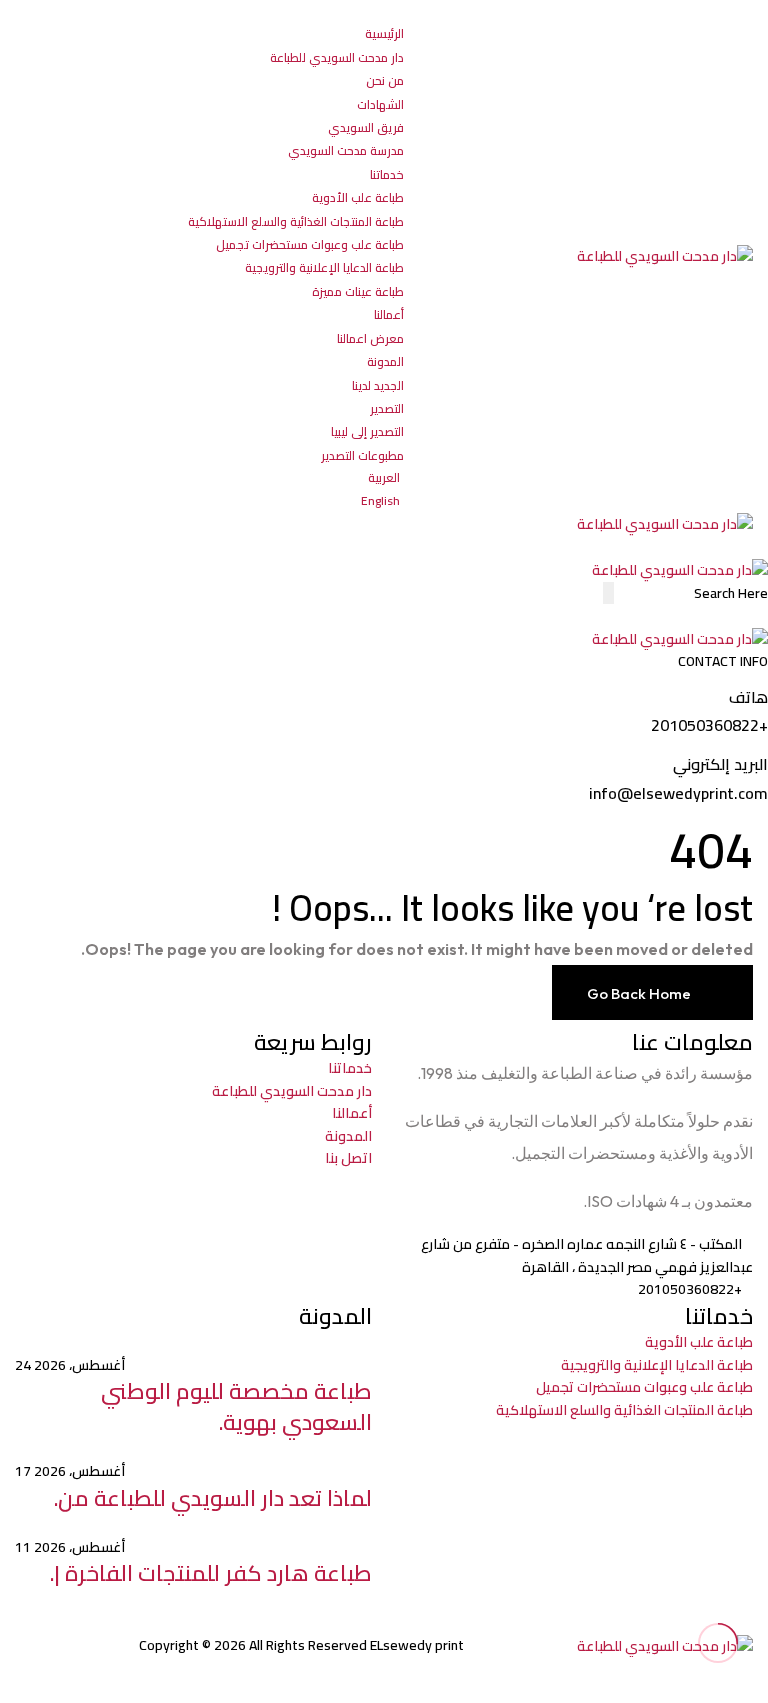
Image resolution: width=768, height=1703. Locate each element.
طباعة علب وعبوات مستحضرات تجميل (310, 244)
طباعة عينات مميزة (358, 291)
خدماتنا (387, 174)
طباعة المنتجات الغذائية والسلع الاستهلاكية (296, 221)
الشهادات (380, 104)
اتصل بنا (348, 1158)
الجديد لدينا (378, 385)
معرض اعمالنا (370, 338)
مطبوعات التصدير (362, 455)
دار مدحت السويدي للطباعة (337, 57)
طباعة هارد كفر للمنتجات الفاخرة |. (211, 1573)
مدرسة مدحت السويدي (346, 150)
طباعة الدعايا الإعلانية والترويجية (324, 267)
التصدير (387, 408)
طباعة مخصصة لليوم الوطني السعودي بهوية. (236, 1406)
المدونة (385, 361)
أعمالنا (389, 314)
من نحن (385, 80)
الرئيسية (384, 33)
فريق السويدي (366, 127)
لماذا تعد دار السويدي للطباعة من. (213, 1498)
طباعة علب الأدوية (358, 197)
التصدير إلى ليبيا (367, 431)
